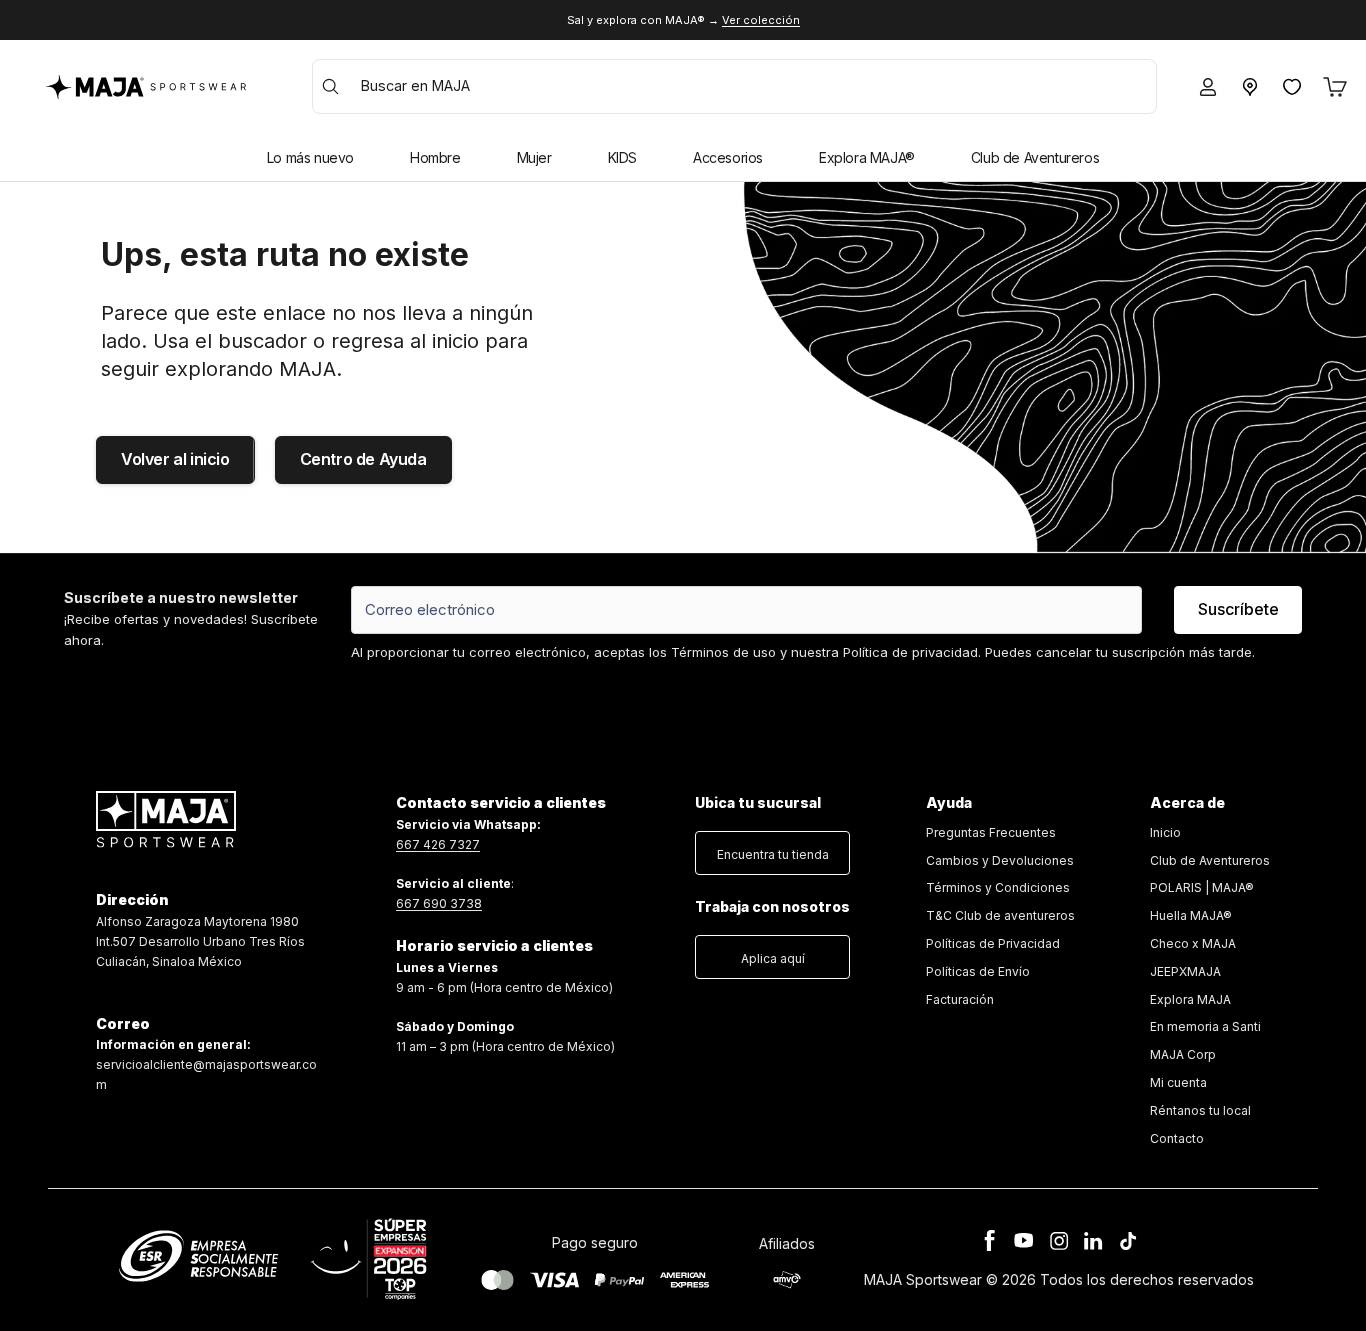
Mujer (534, 157)
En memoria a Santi (1205, 1026)
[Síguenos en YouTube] (1024, 1241)
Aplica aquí (773, 958)
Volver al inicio (175, 459)
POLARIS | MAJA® (1202, 887)
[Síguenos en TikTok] (1128, 1241)
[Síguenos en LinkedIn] (1093, 1241)
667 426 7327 (438, 844)
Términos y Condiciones (998, 887)
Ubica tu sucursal (758, 802)
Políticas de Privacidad (993, 943)
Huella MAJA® (1191, 915)
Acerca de (1187, 802)
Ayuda (949, 802)
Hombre (435, 157)
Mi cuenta (1178, 1082)
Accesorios (728, 157)
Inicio (1165, 832)
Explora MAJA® (867, 157)
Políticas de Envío (978, 971)
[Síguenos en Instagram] (1059, 1241)
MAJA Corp (1183, 1054)
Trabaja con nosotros (772, 906)
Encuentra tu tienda (773, 854)
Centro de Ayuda (363, 459)
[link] (1000, 916)
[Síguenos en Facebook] (990, 1241)
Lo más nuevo (310, 157)
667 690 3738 (439, 903)
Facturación (960, 999)
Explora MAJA (1190, 999)
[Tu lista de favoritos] (1292, 87)
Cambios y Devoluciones (1000, 860)
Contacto (1177, 1138)
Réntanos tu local (1200, 1110)
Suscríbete (1238, 609)
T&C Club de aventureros (1000, 915)
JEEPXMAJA (1185, 971)
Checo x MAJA (1193, 943)
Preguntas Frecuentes (991, 832)
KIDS (622, 157)
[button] (772, 849)
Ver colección (761, 20)
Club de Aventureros (1035, 157)
